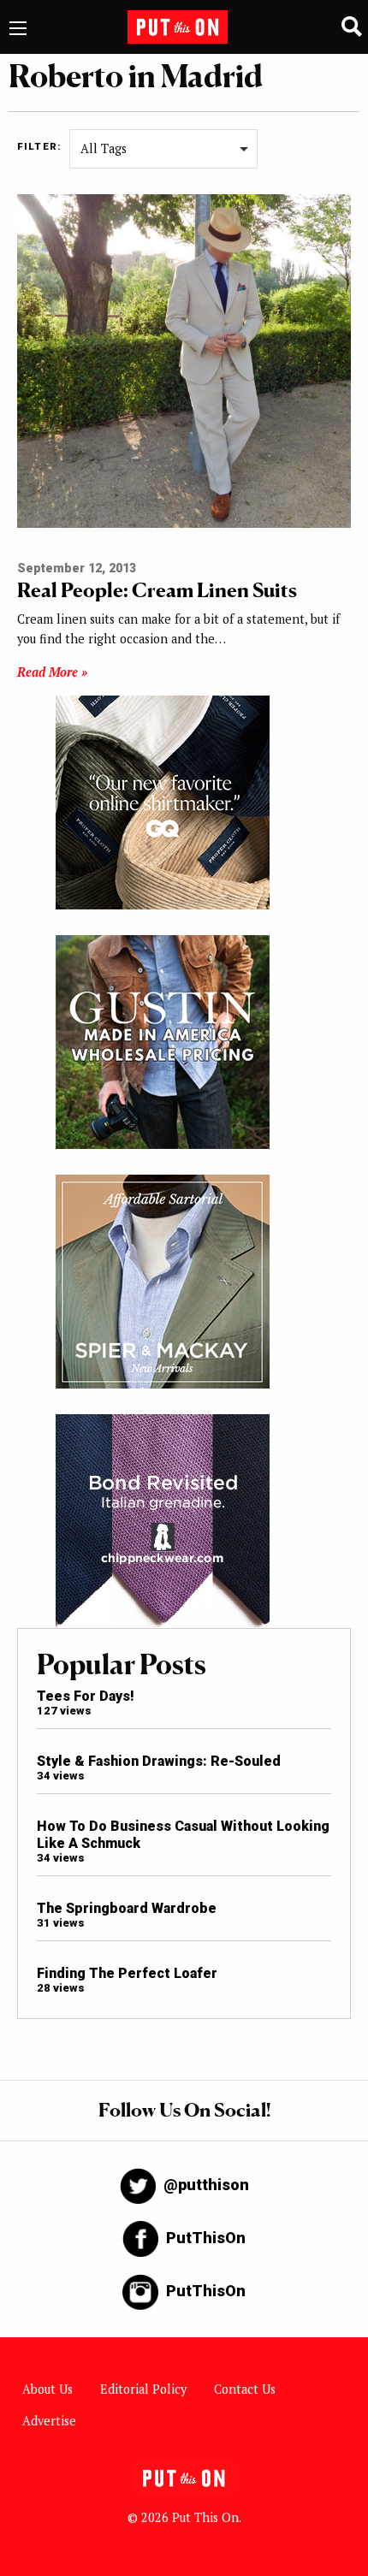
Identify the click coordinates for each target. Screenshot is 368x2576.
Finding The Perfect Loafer (127, 1973)
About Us (47, 2389)
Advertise (49, 2421)
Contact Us (245, 2389)
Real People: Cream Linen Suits (157, 590)
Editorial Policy (143, 2389)
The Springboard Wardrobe (127, 1908)
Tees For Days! (86, 1696)
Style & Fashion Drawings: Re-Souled (159, 1761)
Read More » (52, 672)
